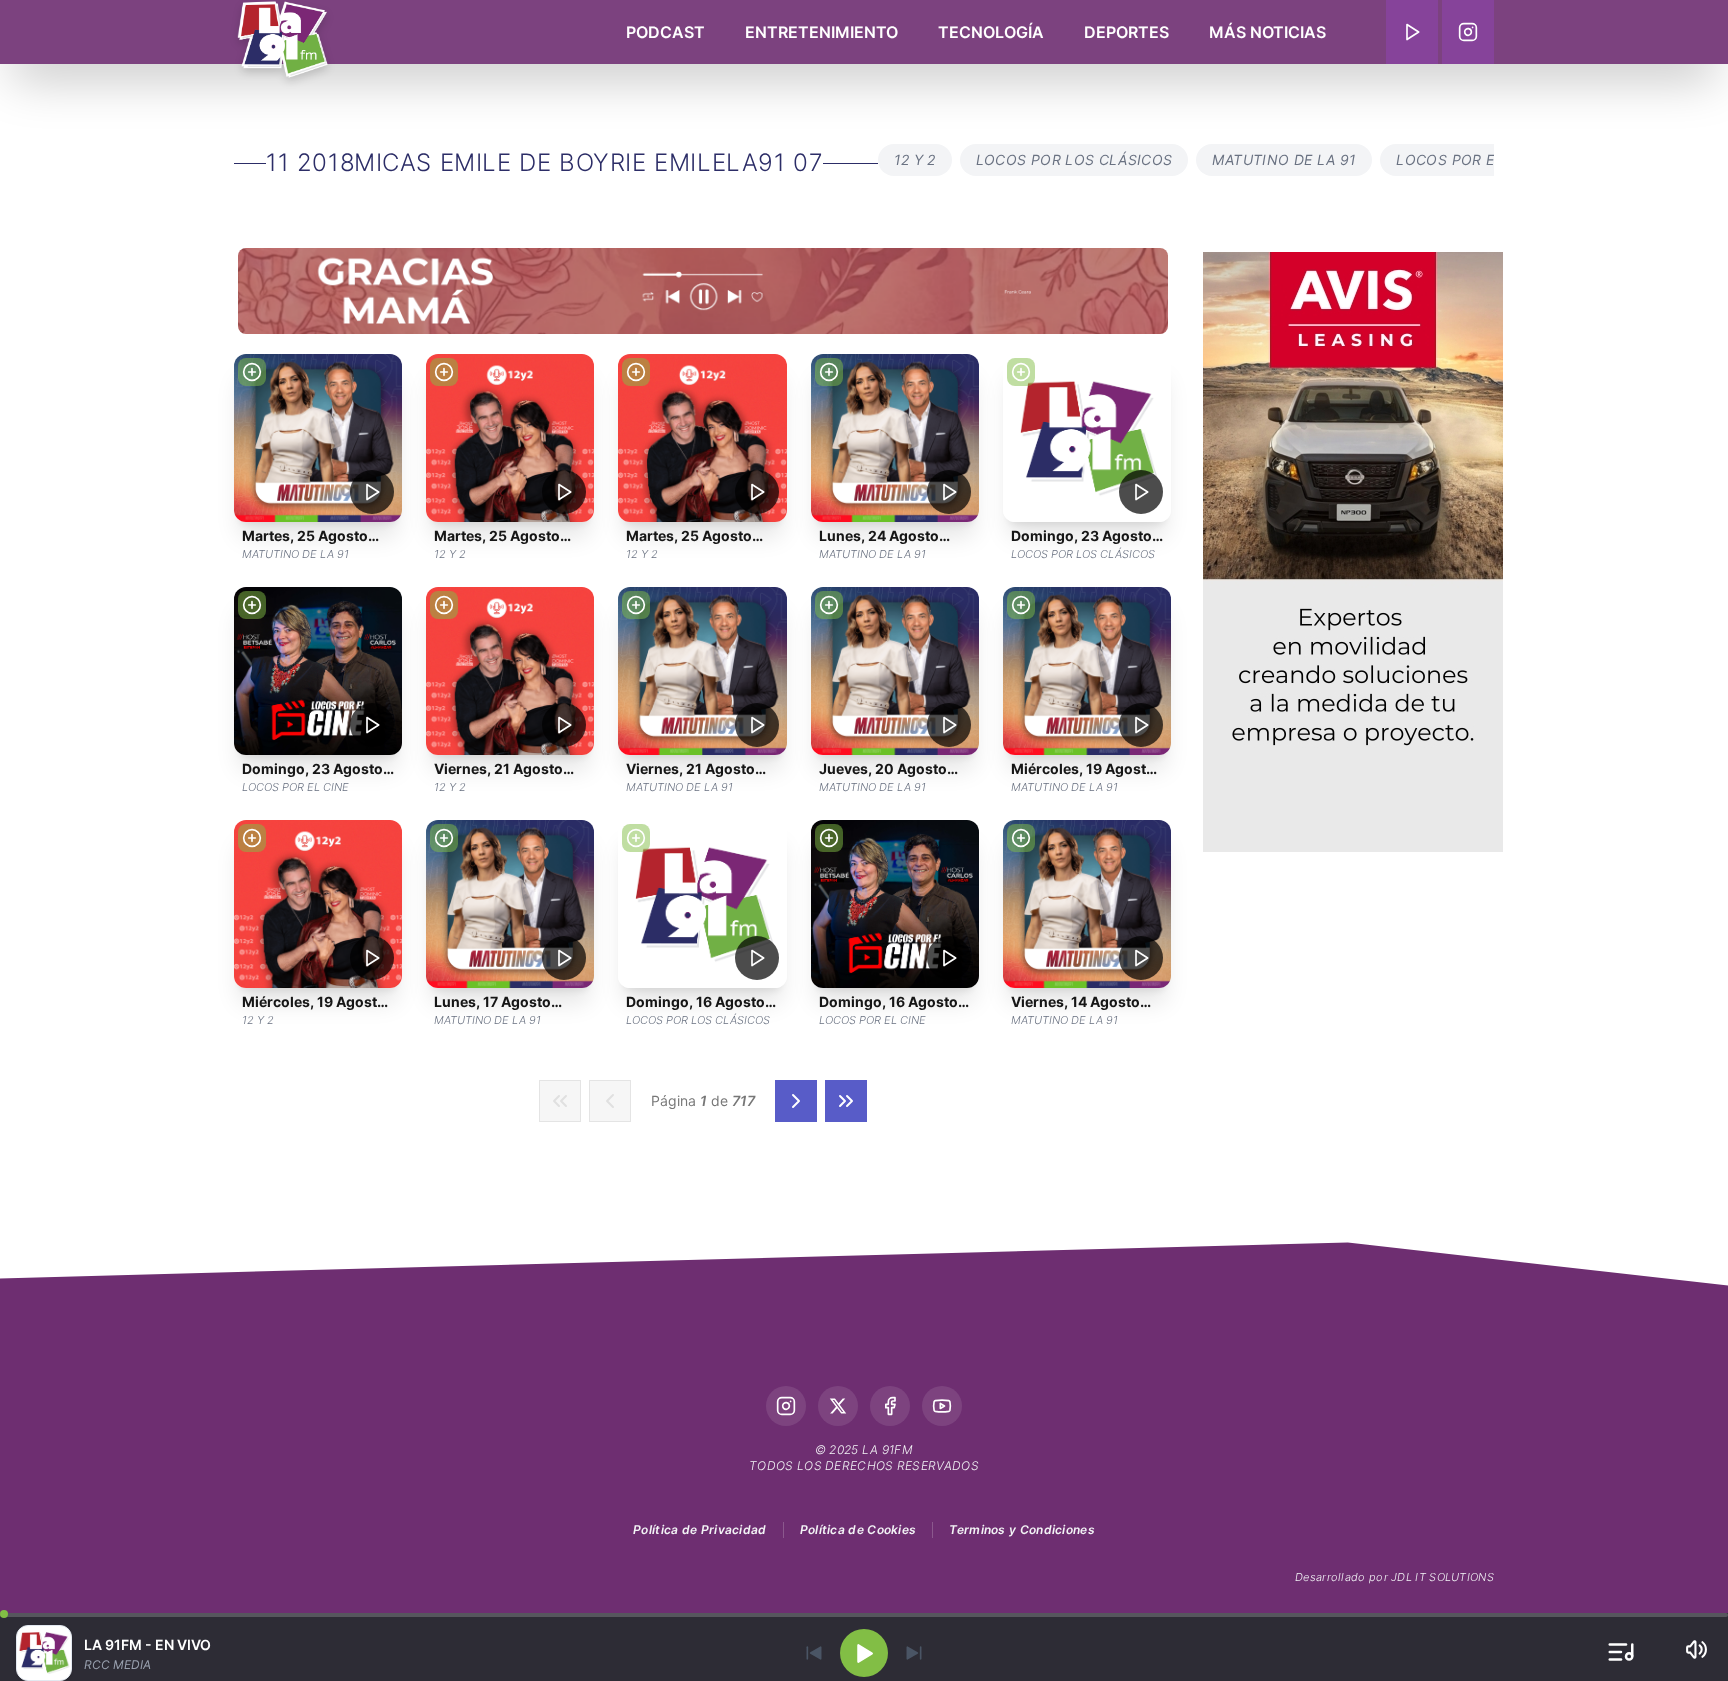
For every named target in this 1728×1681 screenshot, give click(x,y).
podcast (665, 32)
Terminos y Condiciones (1022, 1529)
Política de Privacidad (700, 1529)
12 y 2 (915, 159)
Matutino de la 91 (1284, 159)
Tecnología (991, 32)
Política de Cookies (858, 1529)
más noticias (1267, 32)
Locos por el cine (1468, 159)
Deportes (1126, 32)
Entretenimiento (821, 32)
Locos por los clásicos (1074, 159)
